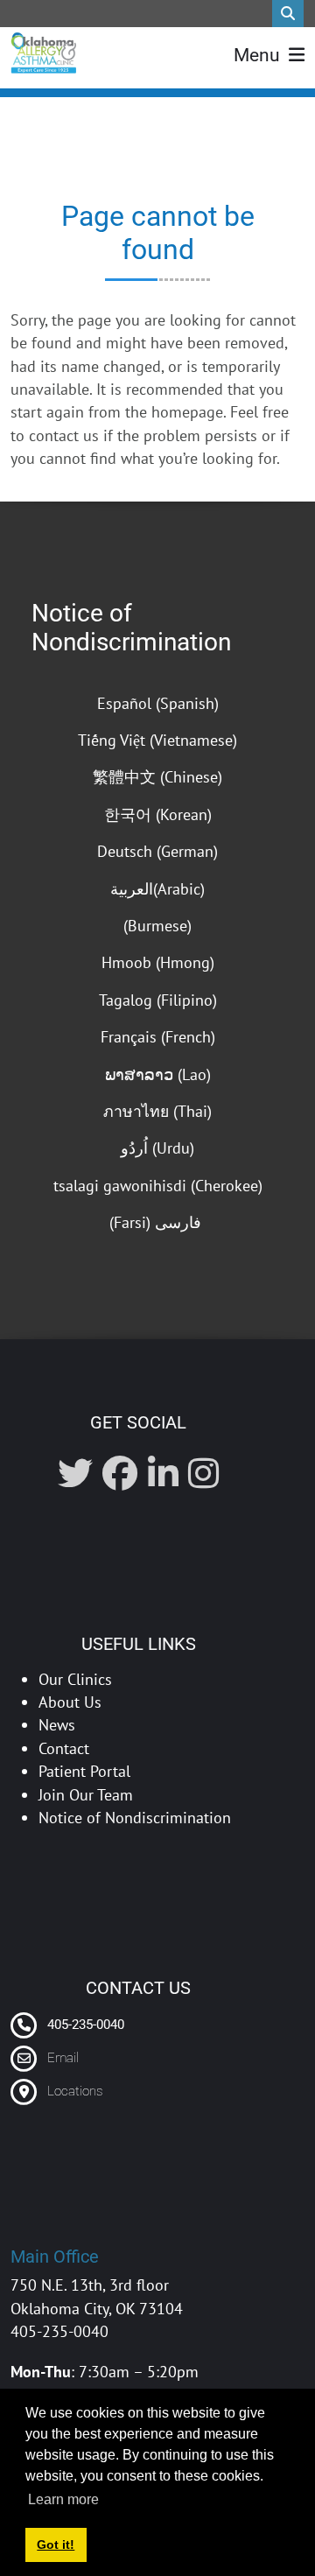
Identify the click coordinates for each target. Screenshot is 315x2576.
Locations (75, 2091)
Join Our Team (86, 1795)
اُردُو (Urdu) (157, 1148)
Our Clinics (75, 1679)
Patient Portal (84, 1771)
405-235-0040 (84, 2025)
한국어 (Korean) (158, 814)
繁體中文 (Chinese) (157, 777)
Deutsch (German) (157, 851)
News (57, 1725)
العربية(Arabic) (157, 889)
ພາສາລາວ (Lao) (158, 1074)
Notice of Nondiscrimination (131, 628)
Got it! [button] (56, 2544)
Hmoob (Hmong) (158, 962)
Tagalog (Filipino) (158, 1000)
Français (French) (158, 1037)
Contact (64, 1748)
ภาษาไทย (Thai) (157, 1111)
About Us (70, 1702)
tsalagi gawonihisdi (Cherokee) (158, 1186)
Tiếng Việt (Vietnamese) (157, 740)
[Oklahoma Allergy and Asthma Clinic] (43, 53)
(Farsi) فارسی (157, 1222)
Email (63, 2058)
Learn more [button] (63, 2499)
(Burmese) (157, 926)
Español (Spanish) (158, 703)
